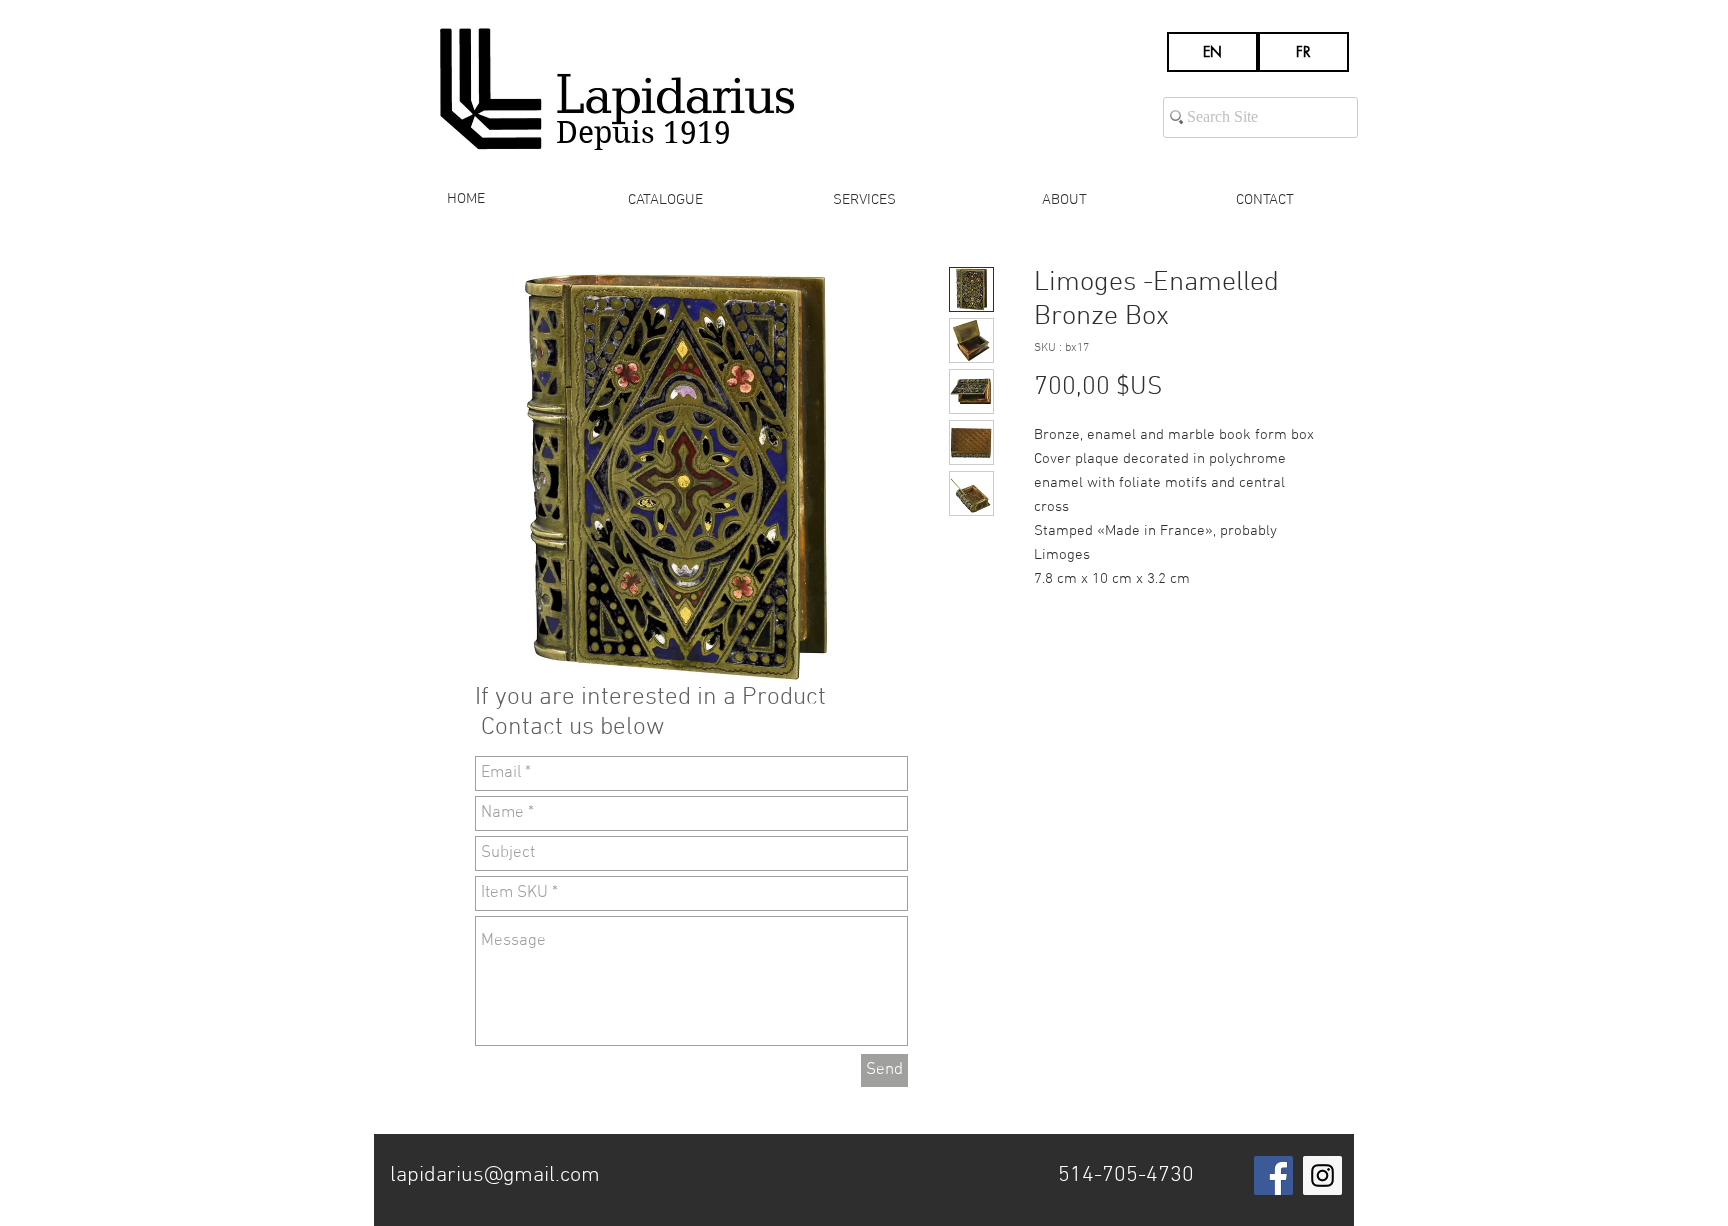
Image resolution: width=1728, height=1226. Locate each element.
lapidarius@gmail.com (495, 1175)
